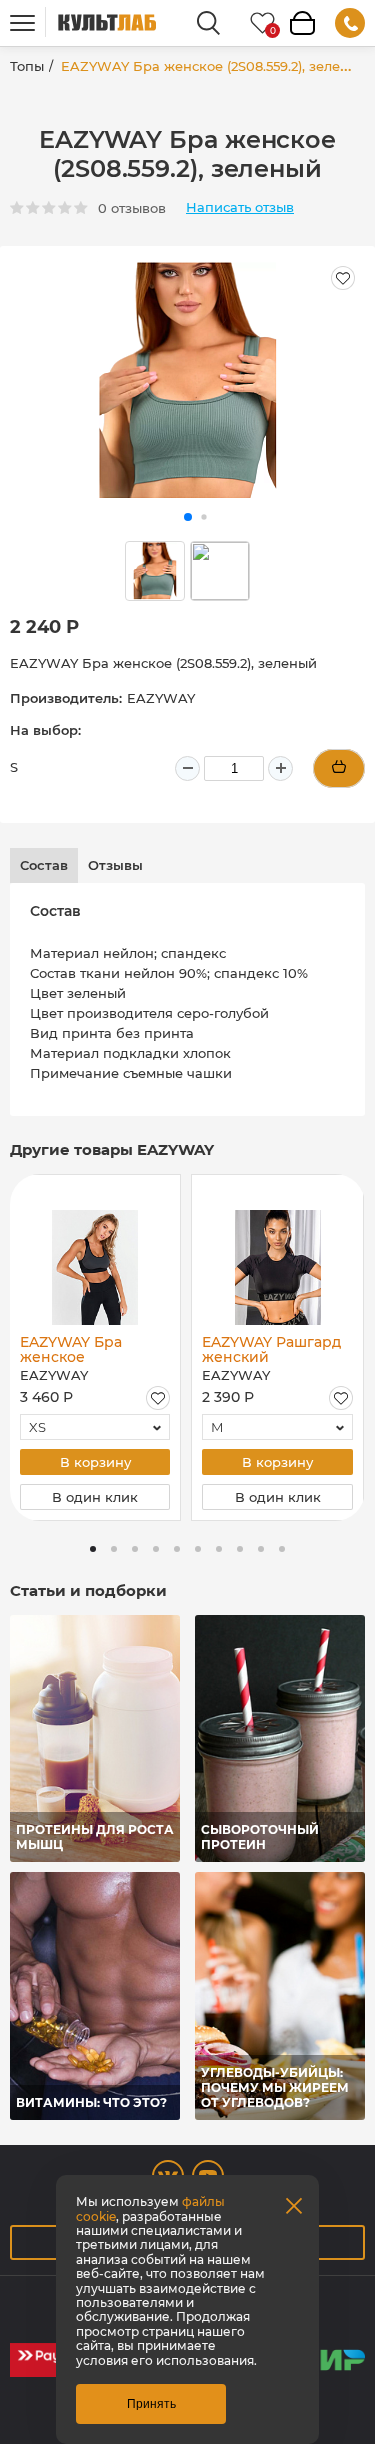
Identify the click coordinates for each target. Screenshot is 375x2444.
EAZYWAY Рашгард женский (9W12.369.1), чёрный (271, 1349)
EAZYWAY (161, 698)
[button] (188, 517)
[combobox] (95, 1427)
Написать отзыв (240, 207)
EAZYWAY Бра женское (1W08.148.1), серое (87, 1349)
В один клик (95, 1497)
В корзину (95, 1462)
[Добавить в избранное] (158, 1398)
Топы (27, 66)
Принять (151, 2404)
